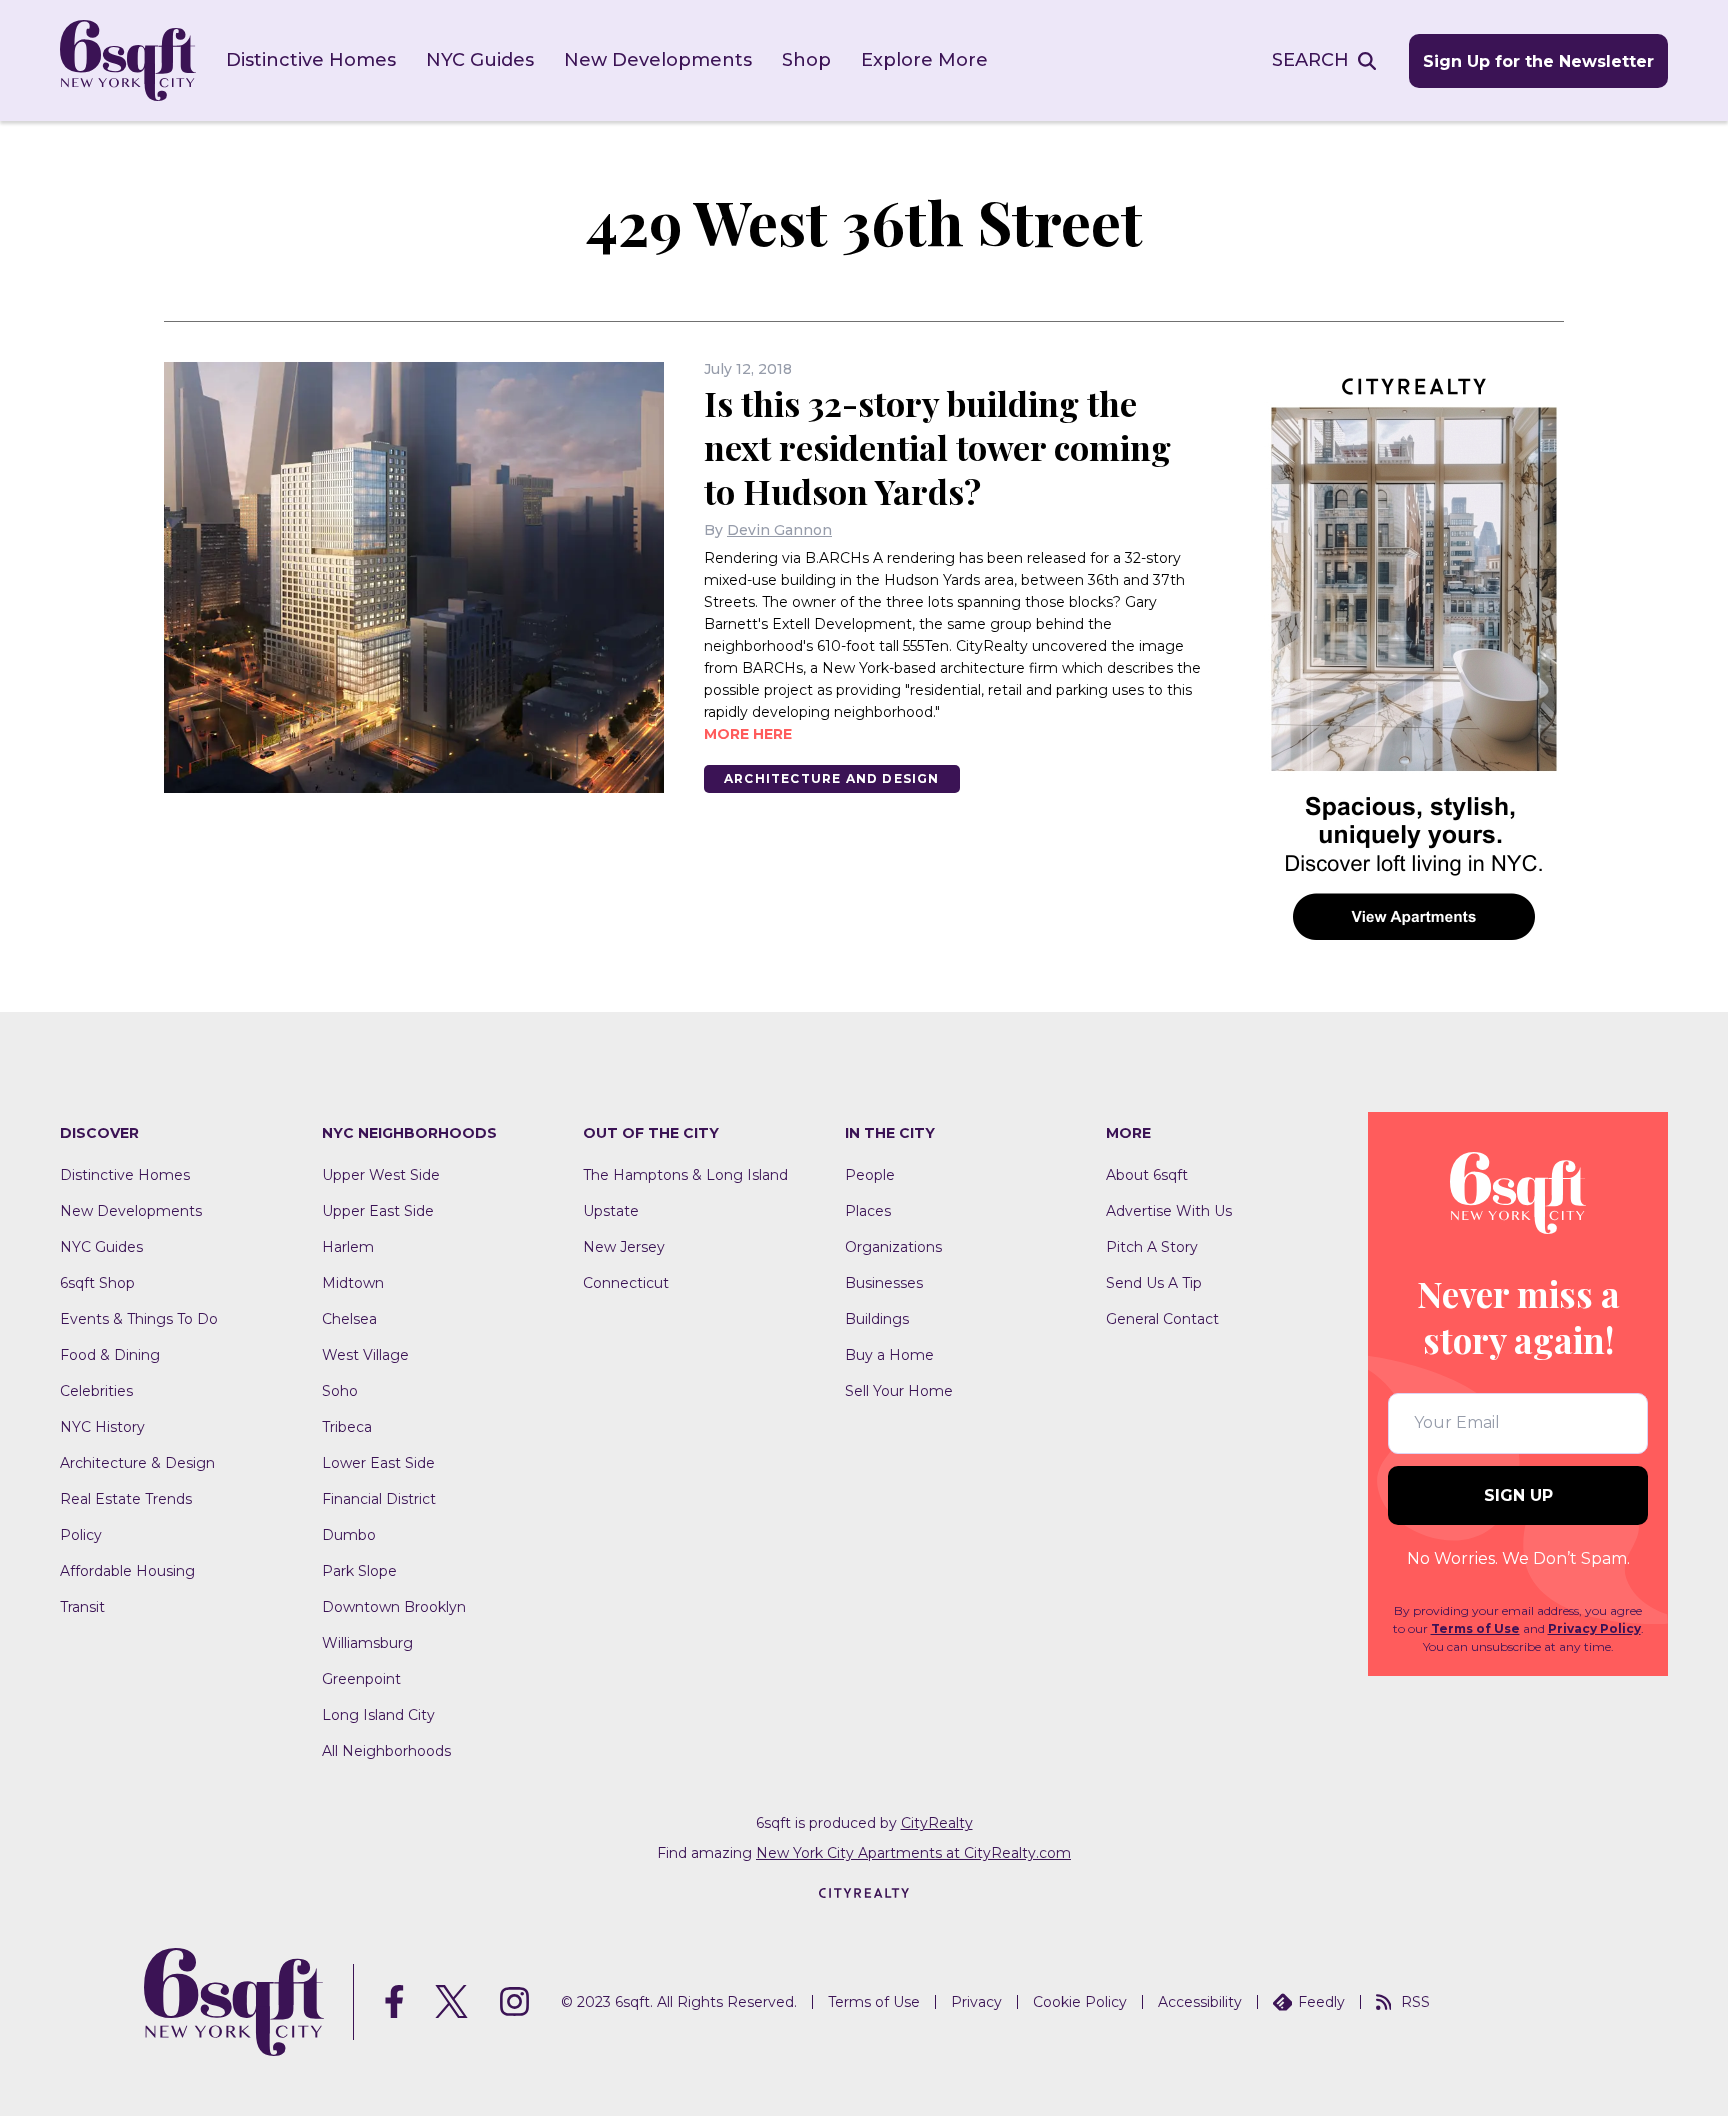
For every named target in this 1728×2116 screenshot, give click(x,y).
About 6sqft (1147, 1175)
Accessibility (1200, 2002)
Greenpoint (361, 1679)
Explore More (924, 60)
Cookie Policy (1080, 2002)
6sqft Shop (97, 1283)
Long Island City (378, 1715)
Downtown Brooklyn (394, 1607)
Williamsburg (367, 1643)
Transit (82, 1607)
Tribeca (347, 1427)
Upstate (611, 1211)
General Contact (1162, 1319)
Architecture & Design (137, 1463)
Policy (81, 1535)
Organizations (893, 1247)
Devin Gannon (779, 530)
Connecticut (626, 1283)
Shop (806, 60)
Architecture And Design (832, 778)
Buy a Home (889, 1355)
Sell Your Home (899, 1391)
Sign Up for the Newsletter (1538, 61)
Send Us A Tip (1154, 1283)
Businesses (884, 1283)
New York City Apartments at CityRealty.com (913, 1853)
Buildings (877, 1319)
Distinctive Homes (311, 60)
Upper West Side (381, 1175)
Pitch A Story (1152, 1247)
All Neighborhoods (386, 1751)
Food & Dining (110, 1355)
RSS (1415, 2002)
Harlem (348, 1247)
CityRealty (937, 1823)
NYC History (102, 1427)
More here (748, 734)
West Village (365, 1355)
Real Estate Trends (126, 1499)
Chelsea (349, 1319)
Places (868, 1211)
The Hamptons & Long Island (685, 1175)
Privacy (976, 2002)
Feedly (1321, 2002)
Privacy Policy (1594, 1628)
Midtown (353, 1283)
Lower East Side (378, 1463)
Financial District (379, 1499)
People (870, 1175)
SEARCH (1310, 60)
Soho (340, 1391)
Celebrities (96, 1391)
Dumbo (349, 1535)
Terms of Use (1475, 1628)
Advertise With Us (1169, 1211)
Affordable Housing (127, 1571)
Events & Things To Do (139, 1319)
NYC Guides (480, 60)
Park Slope (359, 1571)
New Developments (658, 60)
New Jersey (624, 1247)
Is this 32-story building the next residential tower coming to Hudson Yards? (937, 447)
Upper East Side (378, 1211)
